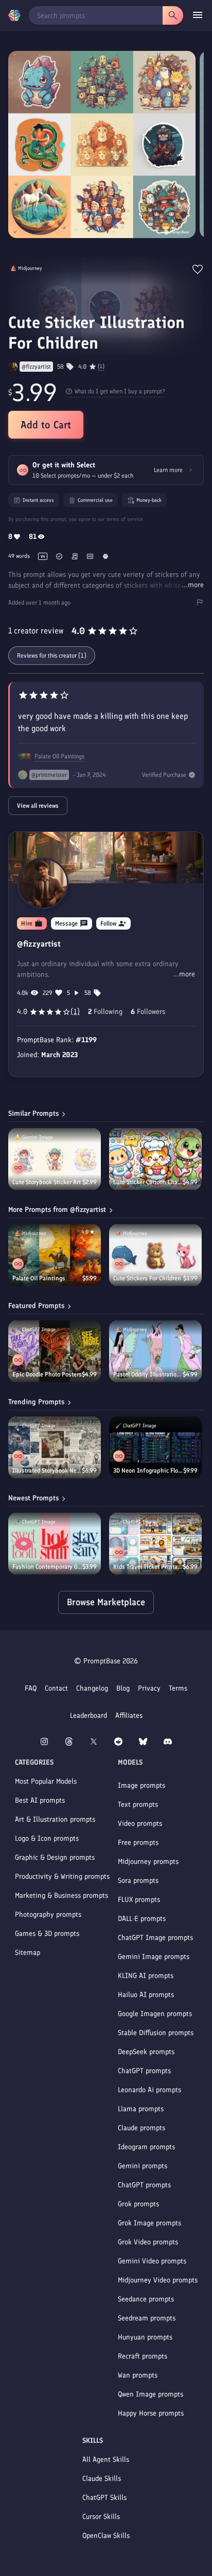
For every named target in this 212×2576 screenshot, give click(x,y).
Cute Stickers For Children (147, 1278)
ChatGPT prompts (144, 2071)
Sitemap (28, 1953)
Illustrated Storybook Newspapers (47, 1471)
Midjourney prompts (148, 1862)
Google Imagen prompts (155, 2014)
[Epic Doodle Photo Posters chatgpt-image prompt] (55, 1351)
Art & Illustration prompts (55, 1819)
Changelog (92, 1688)
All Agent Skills (106, 2460)
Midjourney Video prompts (158, 2280)
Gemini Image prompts (154, 1957)
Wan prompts (138, 2375)
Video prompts (140, 1824)
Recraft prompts (143, 2356)
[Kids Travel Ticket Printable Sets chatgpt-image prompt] (155, 1544)
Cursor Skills (101, 2517)
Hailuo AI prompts (146, 1995)
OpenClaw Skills (106, 2536)
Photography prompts (48, 1915)
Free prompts (138, 1843)
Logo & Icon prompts (47, 1838)
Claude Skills (102, 2479)
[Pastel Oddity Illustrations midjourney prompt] (155, 1351)
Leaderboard (89, 1716)
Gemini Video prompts (152, 2261)
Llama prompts (141, 2109)
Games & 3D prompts (47, 1934)
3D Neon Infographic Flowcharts (148, 1471)
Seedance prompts (146, 2299)
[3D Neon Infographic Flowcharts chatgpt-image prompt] (155, 1447)
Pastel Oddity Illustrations (148, 1374)
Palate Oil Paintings (59, 756)
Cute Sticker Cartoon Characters (148, 1182)
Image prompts (142, 1785)
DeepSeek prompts (146, 2052)
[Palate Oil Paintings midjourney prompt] (55, 1255)
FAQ (31, 1688)
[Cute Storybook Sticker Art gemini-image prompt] (55, 1159)
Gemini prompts (143, 2166)
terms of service (125, 519)
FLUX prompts (139, 1900)
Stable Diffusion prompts (156, 2033)
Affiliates (129, 1716)
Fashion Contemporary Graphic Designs (47, 1567)
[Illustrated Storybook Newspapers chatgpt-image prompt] (55, 1447)
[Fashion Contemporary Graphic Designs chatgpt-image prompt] (55, 1544)
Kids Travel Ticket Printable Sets (148, 1567)
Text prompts (138, 1804)
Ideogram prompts (146, 2147)
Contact (56, 1688)
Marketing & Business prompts (61, 1895)
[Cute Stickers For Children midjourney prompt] (155, 1255)
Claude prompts (142, 2128)
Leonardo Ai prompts (149, 2090)
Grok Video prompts (148, 2242)
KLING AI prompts (146, 1976)
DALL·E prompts (142, 1919)
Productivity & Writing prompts (62, 1876)
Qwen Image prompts (151, 2394)
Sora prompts (138, 1881)
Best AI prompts (40, 1800)
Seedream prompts (147, 2318)
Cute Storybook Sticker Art (47, 1182)
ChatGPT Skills (104, 2498)
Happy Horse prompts (151, 2413)
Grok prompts (138, 2204)
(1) (101, 367)
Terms (178, 1688)
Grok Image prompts (149, 2223)
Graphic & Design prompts (55, 1857)
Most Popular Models (46, 1781)
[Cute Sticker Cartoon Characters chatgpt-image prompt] (155, 1159)
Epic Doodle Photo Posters (47, 1374)
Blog (123, 1688)
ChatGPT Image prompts (155, 1938)
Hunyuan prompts (145, 2337)
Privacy (149, 1688)
